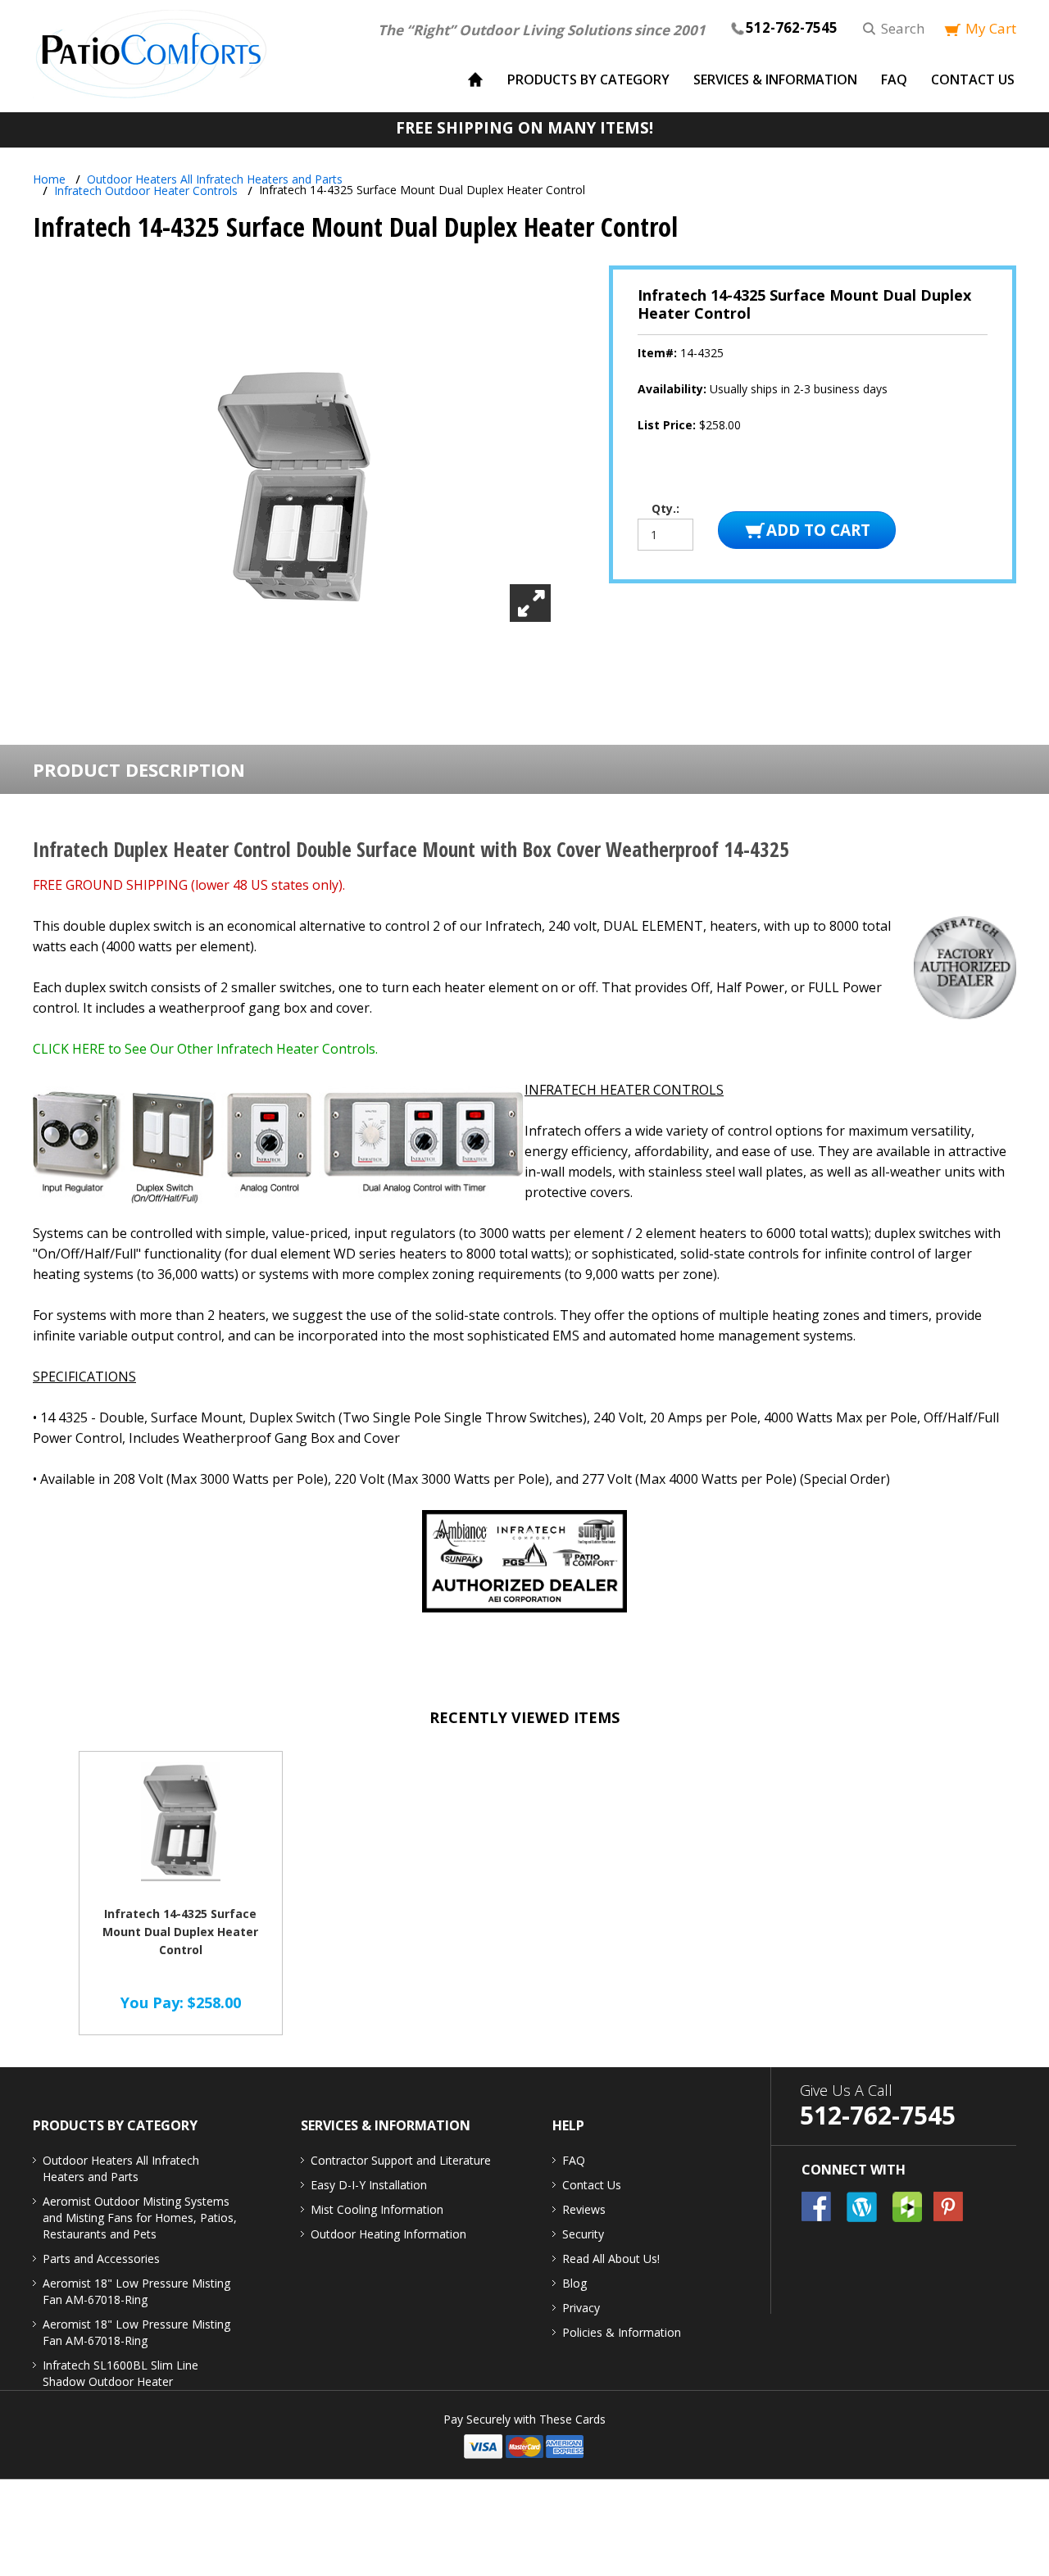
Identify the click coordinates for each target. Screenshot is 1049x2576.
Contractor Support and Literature (401, 2160)
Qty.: (665, 509)
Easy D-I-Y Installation (369, 2185)
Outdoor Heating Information (388, 2234)
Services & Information (775, 79)
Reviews (584, 2209)
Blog (574, 2283)
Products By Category (588, 79)
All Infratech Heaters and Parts (215, 179)
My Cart (991, 28)
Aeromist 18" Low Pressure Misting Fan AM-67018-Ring (136, 2291)
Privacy (581, 2308)
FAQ (894, 79)
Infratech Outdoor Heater (146, 190)
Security (583, 2234)
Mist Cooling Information (377, 2209)
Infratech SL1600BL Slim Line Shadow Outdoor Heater (120, 2373)
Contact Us (973, 79)
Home (49, 179)
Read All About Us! (611, 2259)
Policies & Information (622, 2332)
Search (903, 28)
